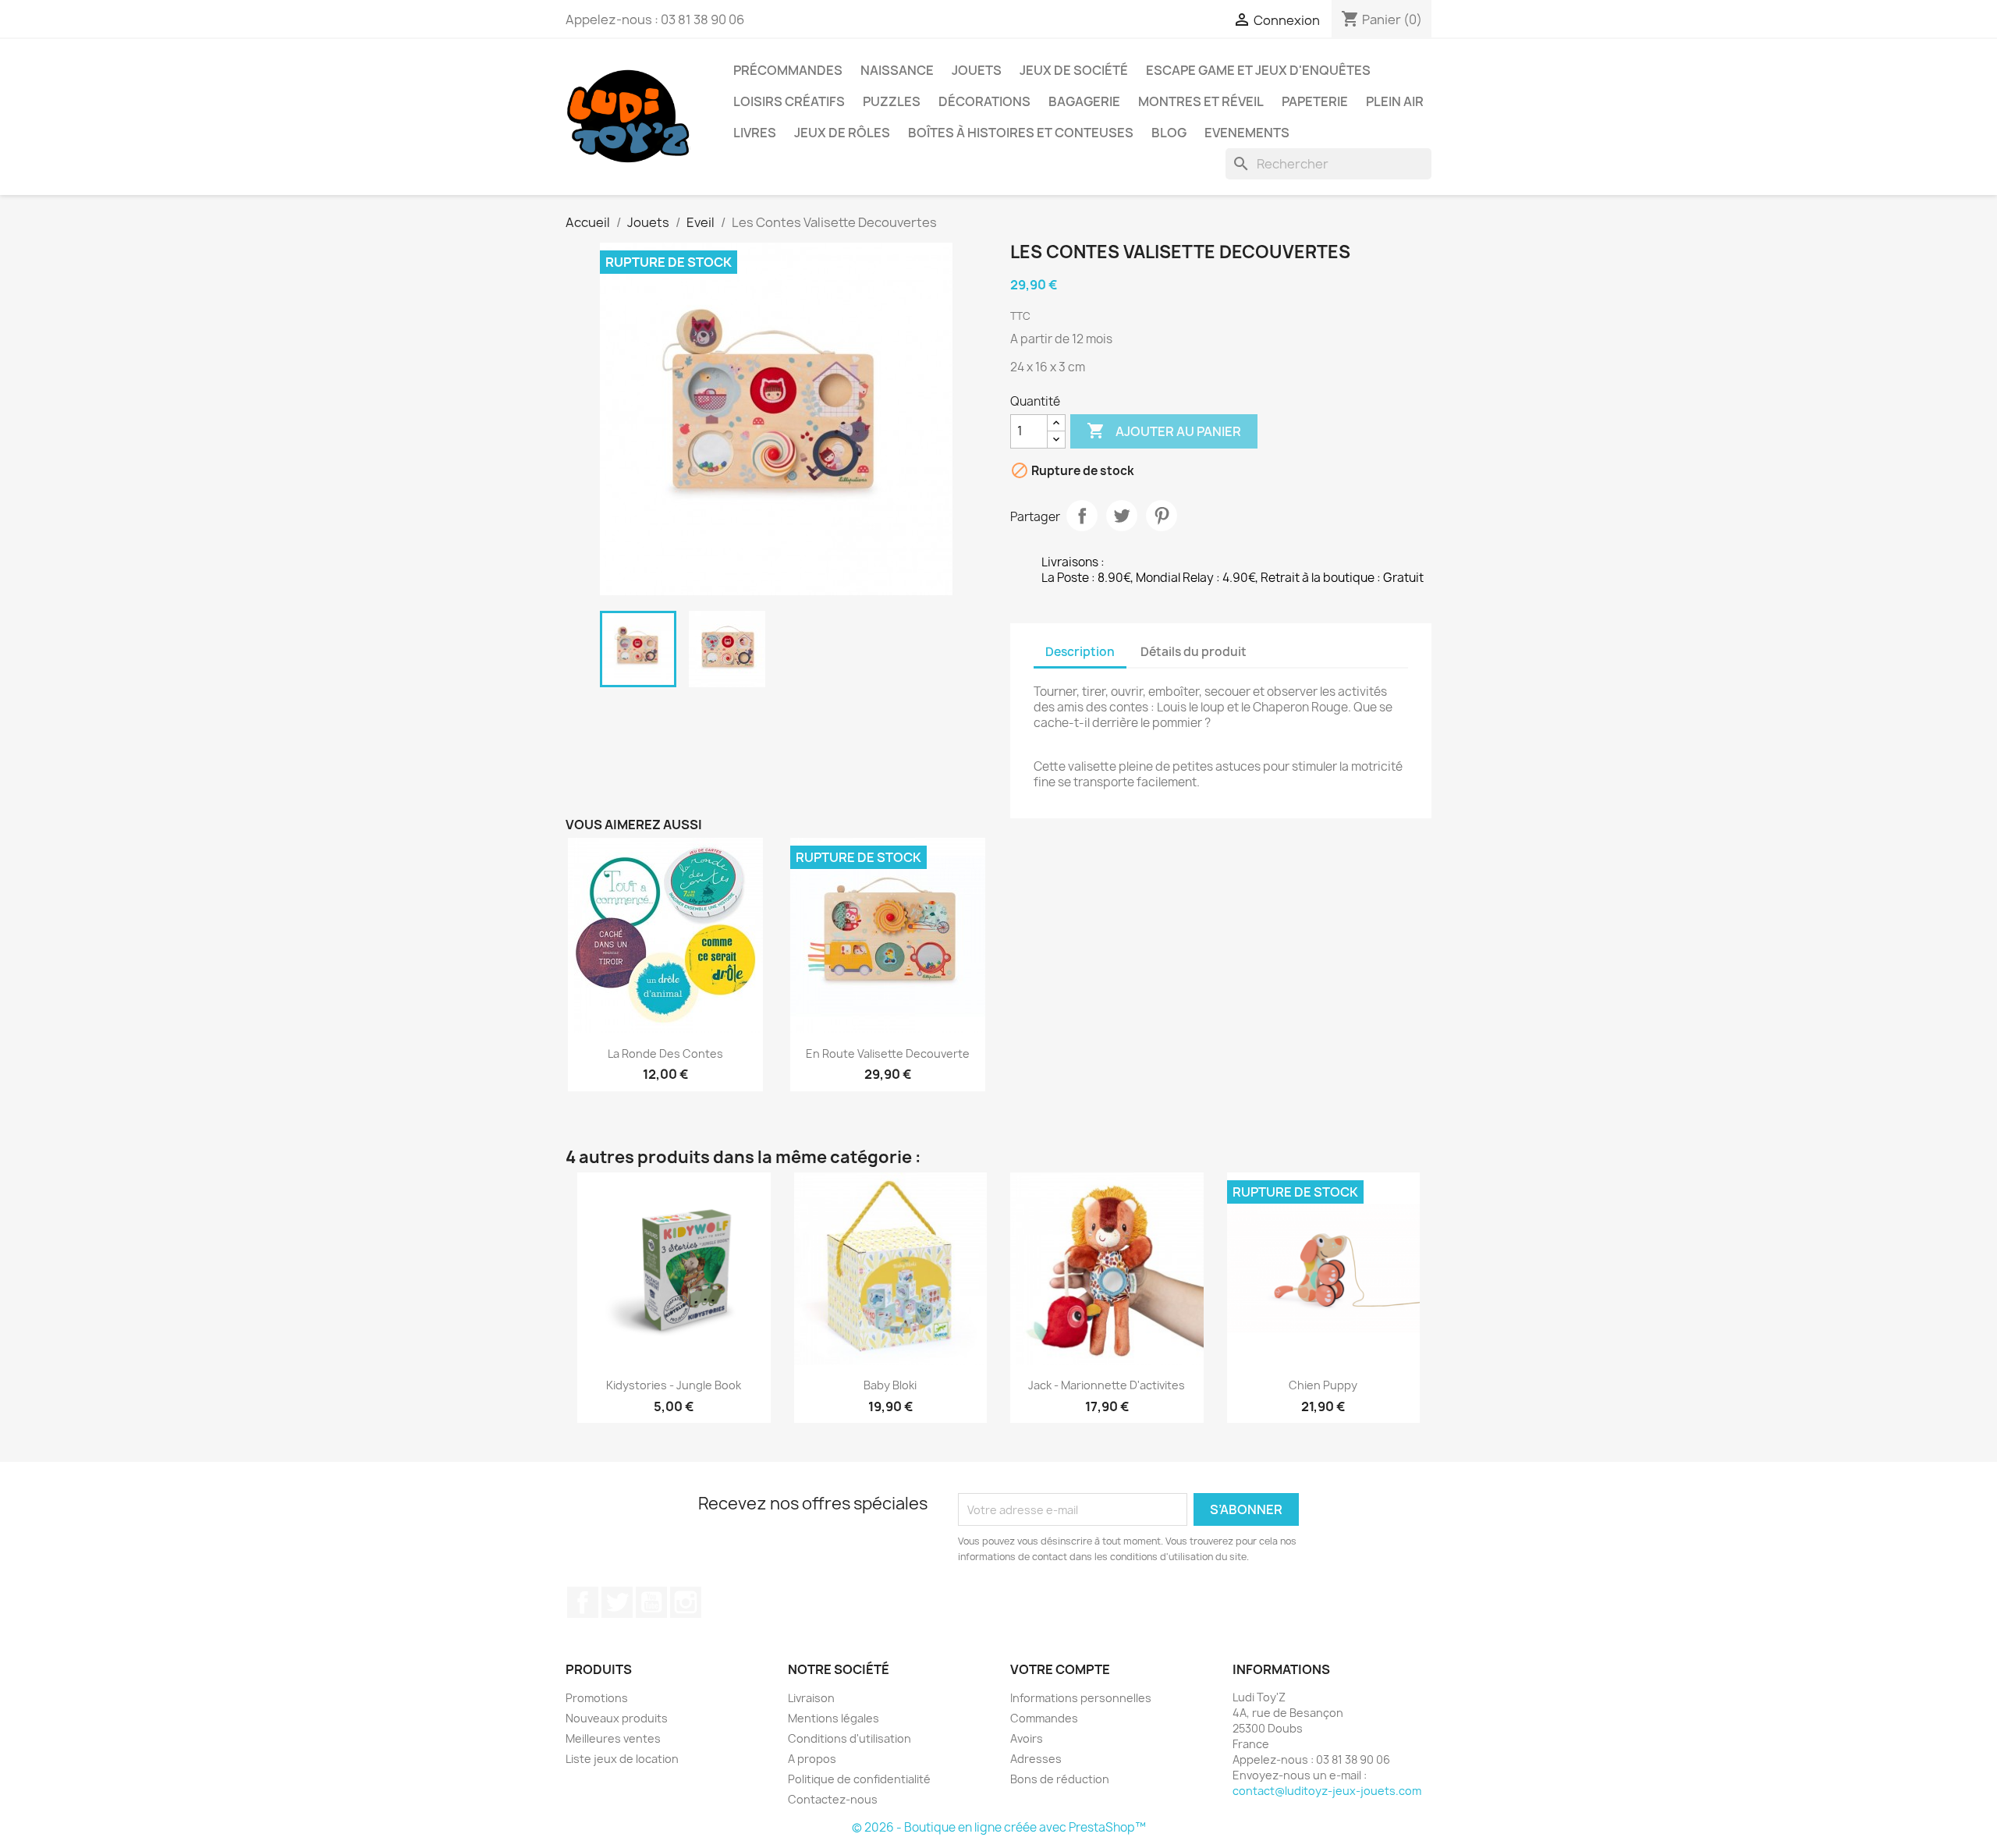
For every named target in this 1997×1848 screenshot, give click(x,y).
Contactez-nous (833, 1799)
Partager (1082, 516)
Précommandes (788, 70)
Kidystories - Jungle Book (674, 1385)
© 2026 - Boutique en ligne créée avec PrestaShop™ (999, 1827)
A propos (812, 1759)
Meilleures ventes (613, 1738)
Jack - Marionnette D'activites (1107, 1385)
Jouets (977, 70)
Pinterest (1162, 516)
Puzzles (892, 101)
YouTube (651, 1602)
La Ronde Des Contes (665, 1053)
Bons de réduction (1060, 1779)
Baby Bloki (890, 1385)
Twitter (617, 1602)
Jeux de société (1074, 70)
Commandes (1044, 1718)
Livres (755, 133)
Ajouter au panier (1164, 431)
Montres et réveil (1201, 101)
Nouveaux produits (617, 1718)
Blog (1169, 133)
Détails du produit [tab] (1194, 652)
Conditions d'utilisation (850, 1738)
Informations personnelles (1081, 1698)
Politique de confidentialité (859, 1779)
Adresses (1036, 1759)
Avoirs (1027, 1738)
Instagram (686, 1602)
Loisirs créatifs (789, 101)
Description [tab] (1080, 652)
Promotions (597, 1698)
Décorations (984, 101)
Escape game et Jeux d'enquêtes (1258, 70)
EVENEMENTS (1247, 133)
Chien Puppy (1323, 1385)
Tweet (1122, 516)
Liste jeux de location (622, 1759)
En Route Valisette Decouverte (888, 1053)
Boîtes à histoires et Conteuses (1021, 133)
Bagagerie (1084, 101)
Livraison (811, 1698)
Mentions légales (834, 1718)
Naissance (897, 70)
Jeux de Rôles (842, 133)
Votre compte (1060, 1669)
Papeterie (1315, 101)
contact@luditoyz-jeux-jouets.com (1327, 1791)
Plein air (1395, 101)
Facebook (583, 1602)
